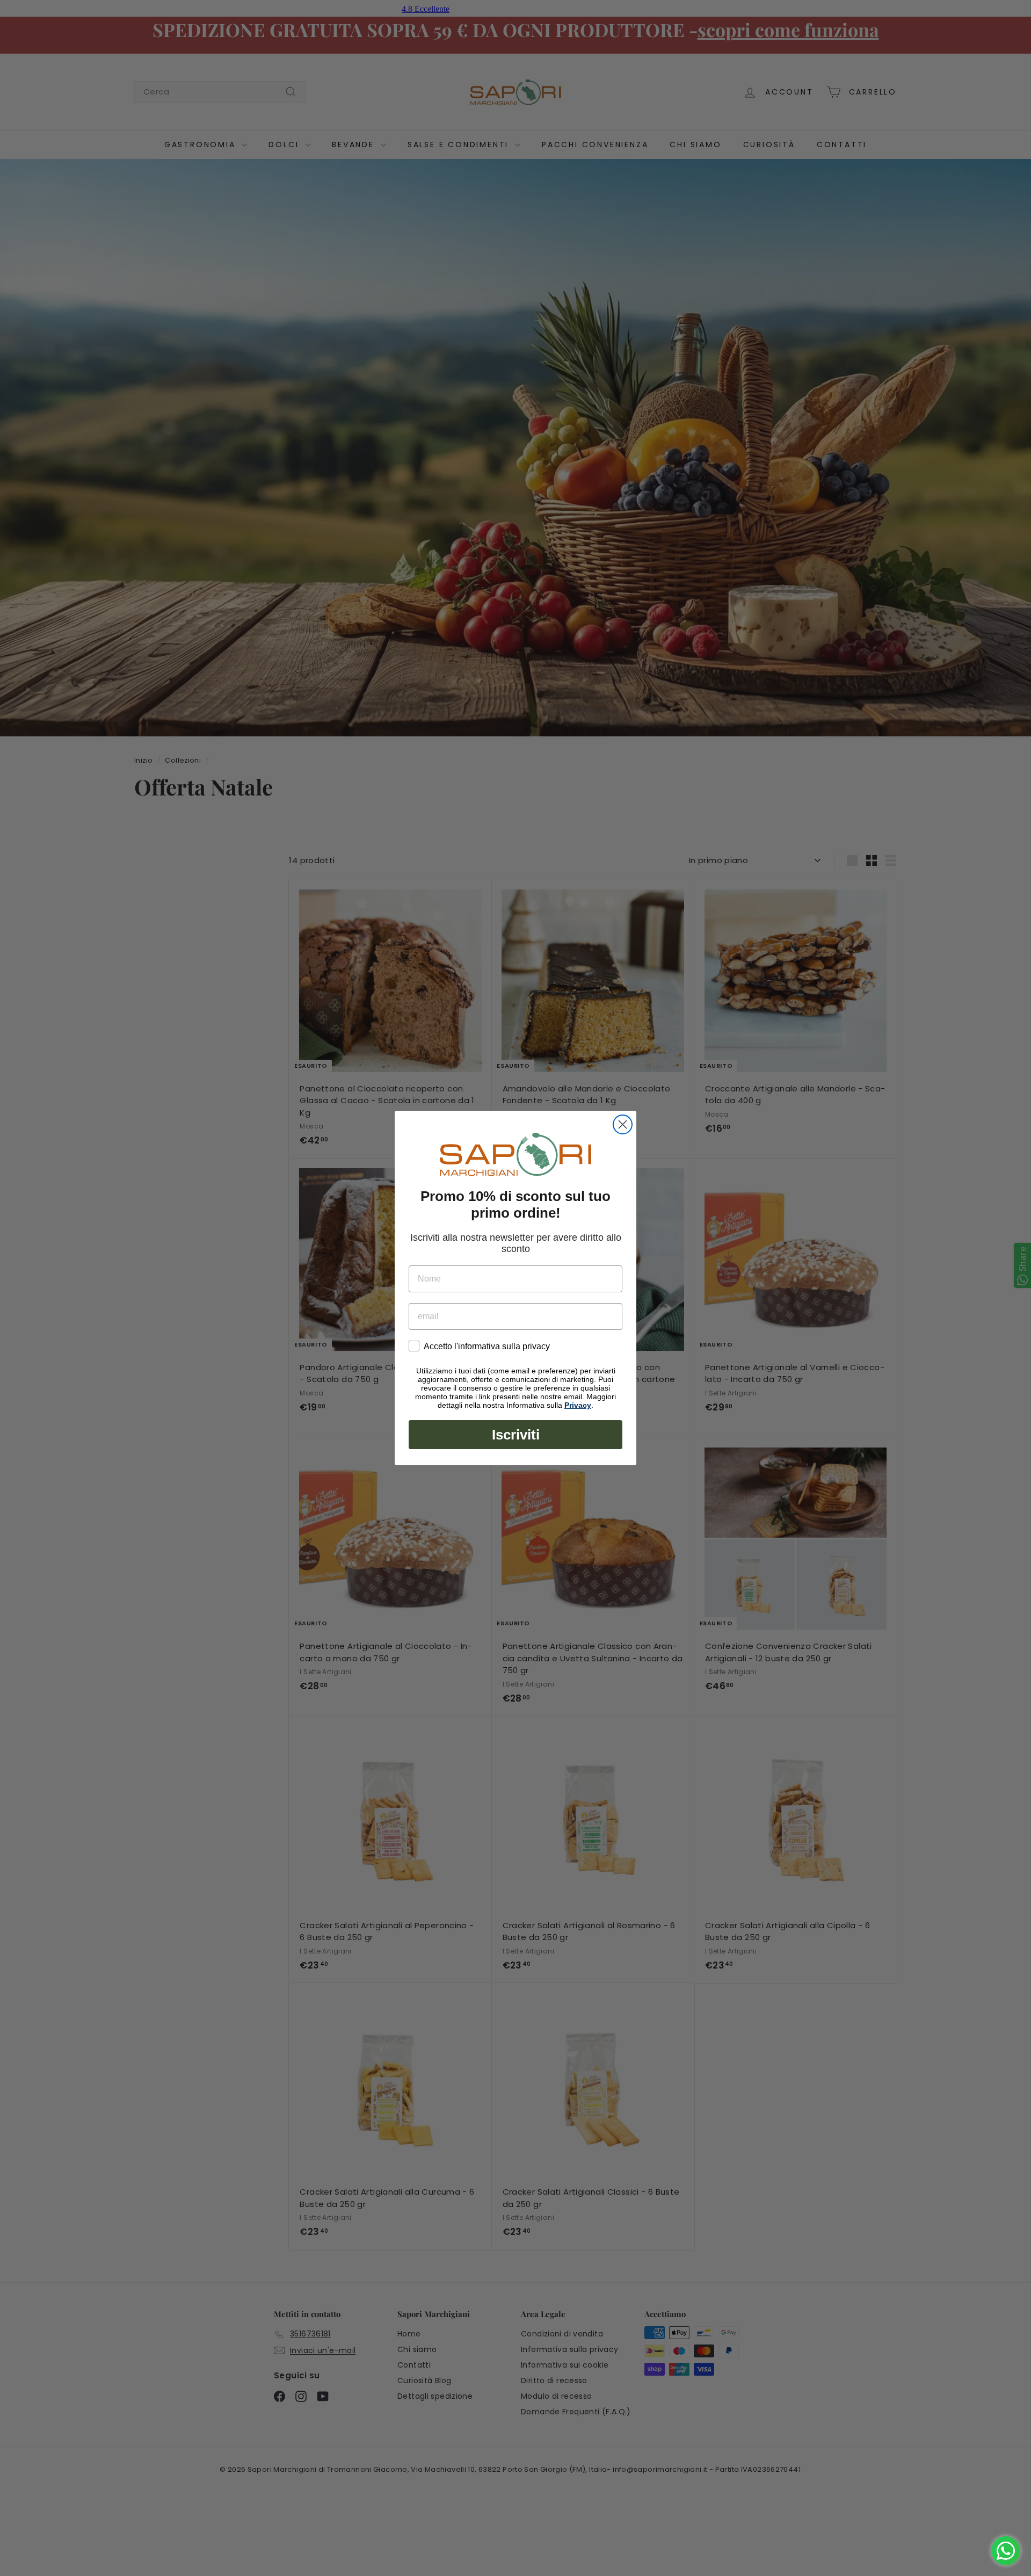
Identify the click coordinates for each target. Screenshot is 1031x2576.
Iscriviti (516, 1435)
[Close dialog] (623, 1124)
